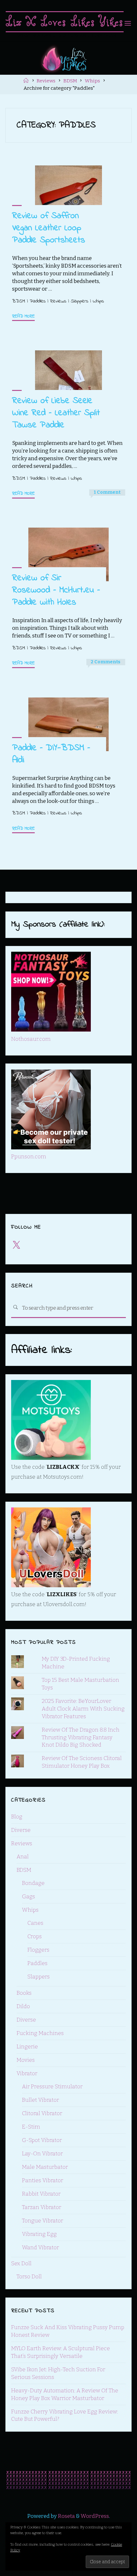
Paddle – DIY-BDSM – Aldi (51, 754)
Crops (35, 1936)
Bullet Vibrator (40, 2100)
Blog (17, 1817)
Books (24, 1993)
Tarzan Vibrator (42, 2207)
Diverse (21, 1830)
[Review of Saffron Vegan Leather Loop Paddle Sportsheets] (69, 192)
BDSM (70, 81)
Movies (26, 2060)
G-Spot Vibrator (42, 2140)
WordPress (95, 2516)
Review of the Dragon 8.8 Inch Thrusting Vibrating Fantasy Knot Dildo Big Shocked (81, 1738)
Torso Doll (29, 2277)
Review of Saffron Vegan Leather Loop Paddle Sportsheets (49, 228)
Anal (23, 1857)
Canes (35, 1923)
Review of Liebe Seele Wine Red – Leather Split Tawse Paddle (56, 413)
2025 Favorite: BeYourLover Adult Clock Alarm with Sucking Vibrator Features (83, 1709)
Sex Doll (21, 2264)
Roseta (66, 2516)
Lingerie (27, 2047)
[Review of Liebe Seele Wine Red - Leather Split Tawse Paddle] (69, 377)
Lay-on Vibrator (42, 2154)
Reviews (46, 81)
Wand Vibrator (40, 2248)
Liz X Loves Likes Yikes (65, 22)
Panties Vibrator (43, 2180)
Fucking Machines (40, 2033)
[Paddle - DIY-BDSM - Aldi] (69, 724)
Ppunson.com (29, 1157)
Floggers (38, 1950)
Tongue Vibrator (43, 2221)
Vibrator (27, 2073)
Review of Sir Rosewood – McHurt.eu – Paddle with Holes (56, 590)
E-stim (31, 2127)
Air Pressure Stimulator (52, 2087)
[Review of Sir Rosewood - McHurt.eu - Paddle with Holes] (69, 554)
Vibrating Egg (39, 2234)
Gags (29, 1897)
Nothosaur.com (31, 1039)
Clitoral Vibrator (42, 2113)
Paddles (38, 301)
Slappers (79, 301)
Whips (92, 81)
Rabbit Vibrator (41, 2194)
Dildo (23, 2006)
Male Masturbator (45, 2167)
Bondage (33, 1883)
